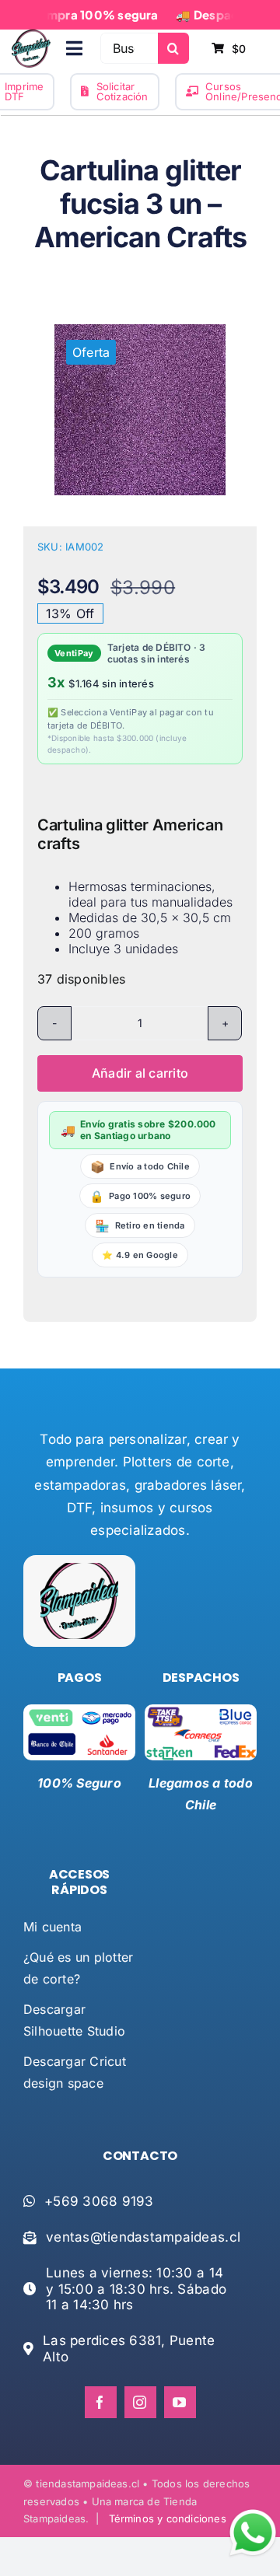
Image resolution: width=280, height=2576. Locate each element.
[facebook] (101, 2402)
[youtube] (180, 2402)
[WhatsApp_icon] (253, 2512)
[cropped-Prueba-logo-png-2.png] (31, 36)
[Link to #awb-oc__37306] (74, 48)
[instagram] (140, 2402)
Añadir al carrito (140, 1073)
